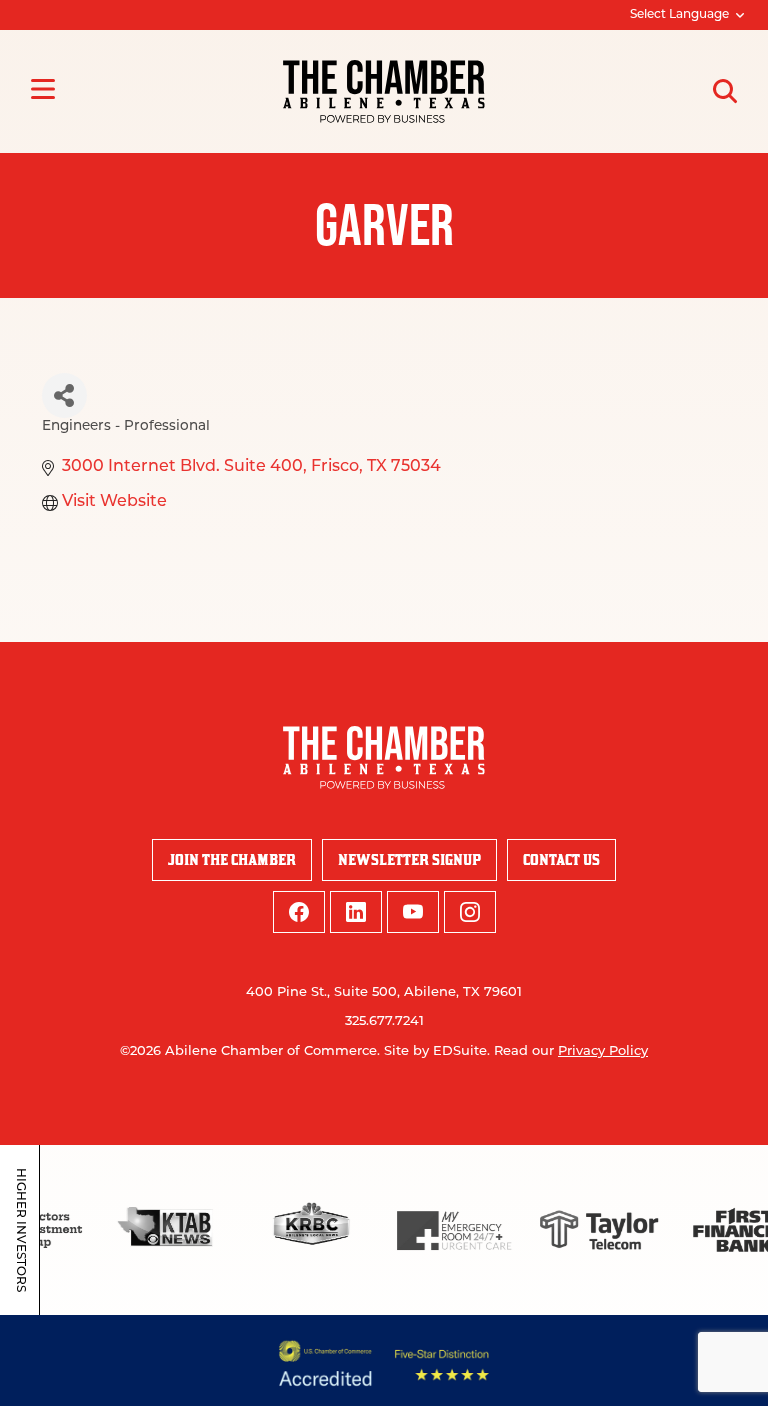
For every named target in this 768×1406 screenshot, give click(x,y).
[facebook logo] (299, 912)
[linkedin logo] (356, 912)
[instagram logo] (470, 912)
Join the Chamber (232, 859)
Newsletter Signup (409, 859)
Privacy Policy (603, 1051)
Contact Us (561, 859)
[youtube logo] (413, 912)
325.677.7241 (384, 1021)
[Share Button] (64, 395)
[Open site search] (725, 91)
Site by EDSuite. (437, 1051)
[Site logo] (384, 91)
